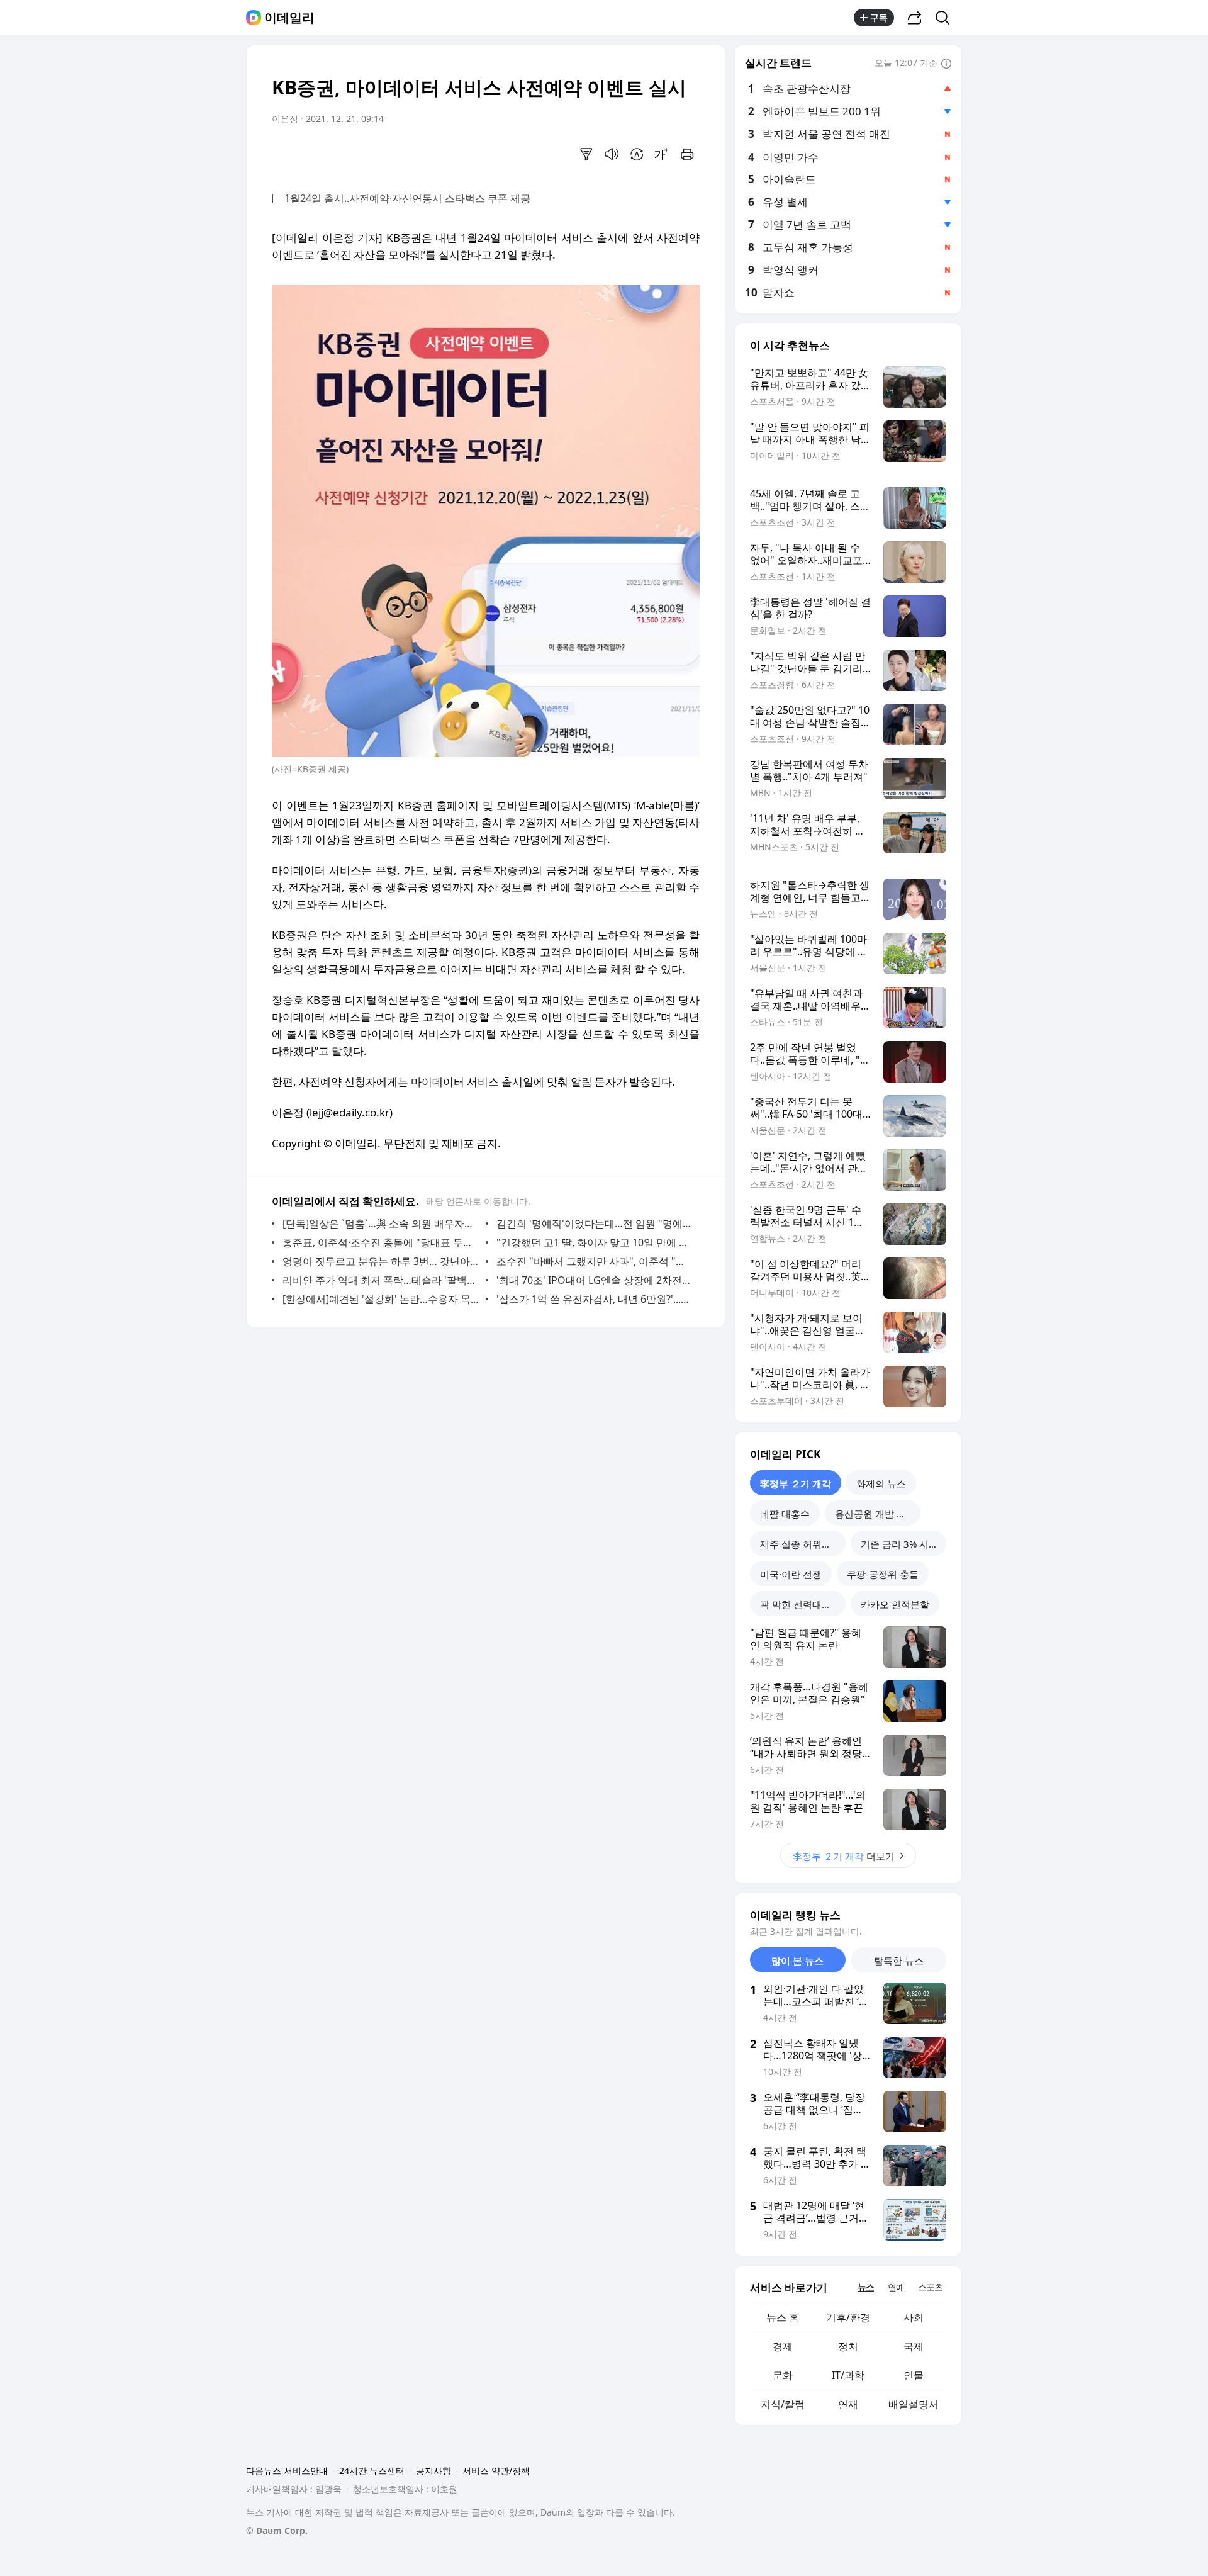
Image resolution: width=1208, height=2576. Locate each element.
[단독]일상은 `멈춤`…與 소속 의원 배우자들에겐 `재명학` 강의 (381, 1223)
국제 (914, 2346)
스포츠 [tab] (930, 2287)
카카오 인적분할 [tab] (895, 1604)
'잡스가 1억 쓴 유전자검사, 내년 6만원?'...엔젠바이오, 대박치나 (595, 1299)
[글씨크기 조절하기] (662, 154)
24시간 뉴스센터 (372, 2471)
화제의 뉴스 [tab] (881, 1483)
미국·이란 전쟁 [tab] (791, 1574)
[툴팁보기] (946, 64)
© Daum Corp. (277, 2530)
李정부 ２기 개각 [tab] (796, 1483)
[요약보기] (586, 154)
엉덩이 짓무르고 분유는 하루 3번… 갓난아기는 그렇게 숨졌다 (381, 1261)
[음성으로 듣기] (612, 154)
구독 (879, 17)
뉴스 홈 (783, 2317)
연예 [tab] (896, 2287)
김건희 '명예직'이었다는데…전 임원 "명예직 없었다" (595, 1223)
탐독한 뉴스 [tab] (899, 1960)
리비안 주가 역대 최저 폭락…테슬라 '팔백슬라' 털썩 (381, 1280)
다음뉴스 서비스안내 (287, 2471)
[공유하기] (915, 18)
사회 (914, 2317)
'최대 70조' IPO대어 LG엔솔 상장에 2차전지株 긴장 (595, 1280)
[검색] (947, 18)
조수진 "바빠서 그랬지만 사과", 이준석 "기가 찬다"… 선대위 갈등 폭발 (595, 1261)
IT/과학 (848, 2375)
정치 (848, 2346)
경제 (783, 2346)
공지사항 (433, 2471)
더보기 (844, 1856)
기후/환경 (848, 2317)
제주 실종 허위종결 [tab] (800, 1544)
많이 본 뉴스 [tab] (797, 1960)
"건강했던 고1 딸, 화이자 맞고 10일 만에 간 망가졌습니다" (595, 1242)
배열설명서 (914, 2404)
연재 (848, 2404)
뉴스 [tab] (866, 2287)
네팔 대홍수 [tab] (785, 1514)
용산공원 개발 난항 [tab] (875, 1514)
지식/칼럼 (783, 2404)
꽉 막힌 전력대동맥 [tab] (800, 1604)
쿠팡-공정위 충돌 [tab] (883, 1574)
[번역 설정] (637, 154)
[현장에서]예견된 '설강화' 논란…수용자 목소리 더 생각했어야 (381, 1299)
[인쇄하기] (687, 154)
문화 (783, 2375)
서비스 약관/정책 (496, 2471)
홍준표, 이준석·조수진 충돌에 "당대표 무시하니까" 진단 (381, 1242)
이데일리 (289, 18)
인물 (914, 2375)
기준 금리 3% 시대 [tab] (899, 1544)
